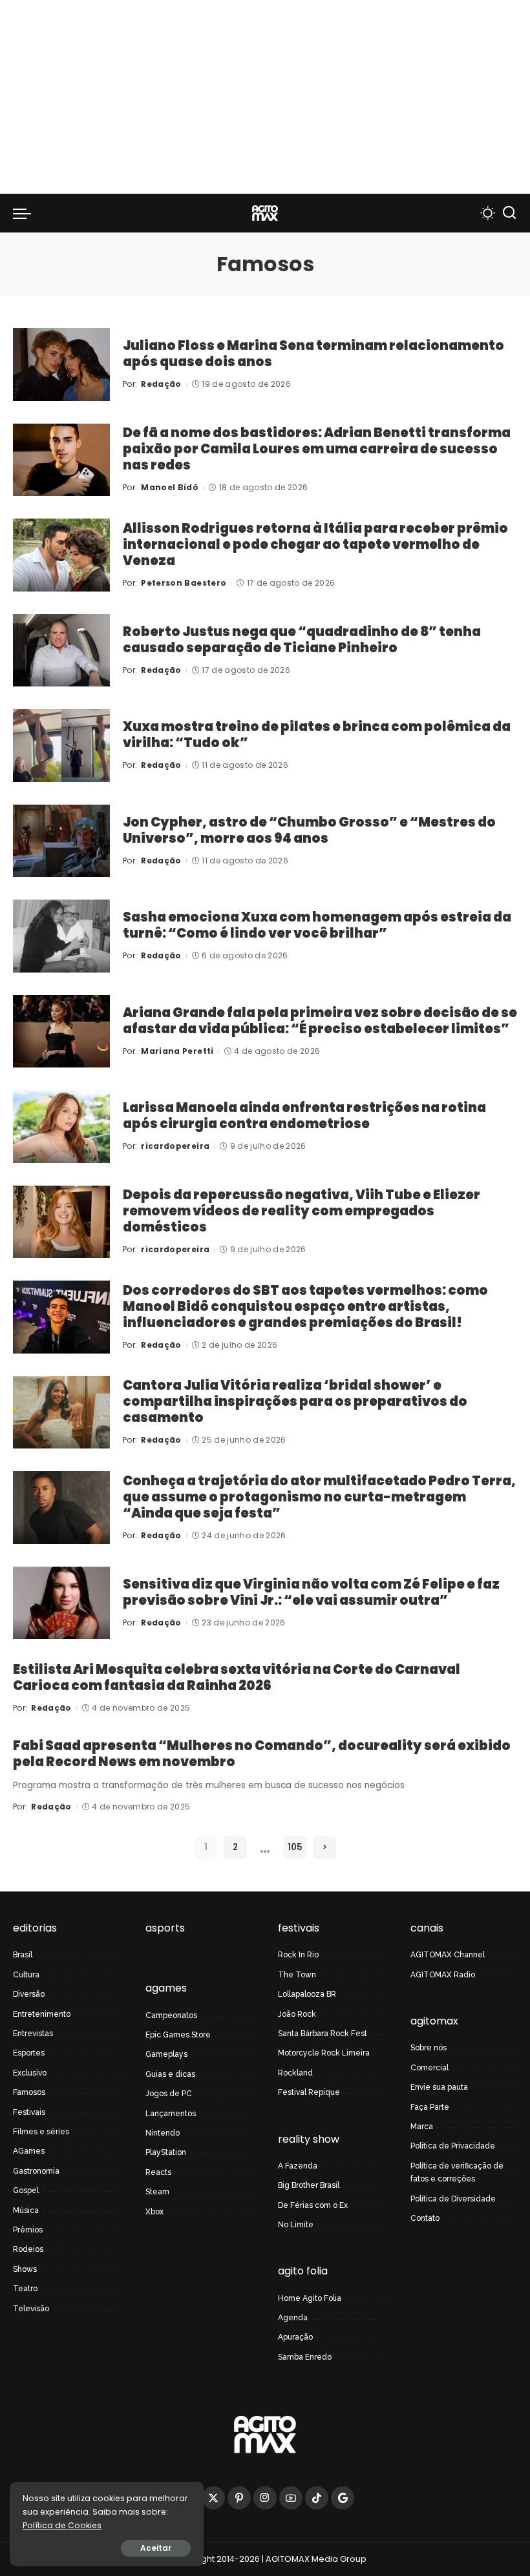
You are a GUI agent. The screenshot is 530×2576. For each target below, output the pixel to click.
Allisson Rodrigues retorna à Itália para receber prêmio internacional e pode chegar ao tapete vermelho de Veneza (315, 544)
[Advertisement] (265, 97)
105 (295, 1847)
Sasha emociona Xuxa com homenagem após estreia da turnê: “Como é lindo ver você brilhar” (317, 925)
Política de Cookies (62, 2525)
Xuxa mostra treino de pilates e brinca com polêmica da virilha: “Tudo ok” (317, 735)
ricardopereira (175, 1146)
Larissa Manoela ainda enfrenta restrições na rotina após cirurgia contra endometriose (304, 1116)
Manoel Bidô (170, 487)
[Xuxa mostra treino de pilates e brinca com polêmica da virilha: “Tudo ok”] (61, 746)
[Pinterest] (239, 2498)
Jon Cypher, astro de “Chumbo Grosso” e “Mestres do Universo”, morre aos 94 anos (309, 830)
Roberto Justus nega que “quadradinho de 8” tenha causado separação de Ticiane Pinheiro (302, 640)
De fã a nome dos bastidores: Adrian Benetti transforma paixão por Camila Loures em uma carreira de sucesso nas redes (317, 449)
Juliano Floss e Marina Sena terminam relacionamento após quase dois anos (313, 354)
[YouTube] (291, 2498)
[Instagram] (265, 2498)
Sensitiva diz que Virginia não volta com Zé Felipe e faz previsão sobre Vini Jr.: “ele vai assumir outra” (311, 1592)
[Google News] (343, 2498)
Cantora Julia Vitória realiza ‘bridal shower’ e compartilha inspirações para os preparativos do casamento (295, 1401)
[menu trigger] (25, 213)
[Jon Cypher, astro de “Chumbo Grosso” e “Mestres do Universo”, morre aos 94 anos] (61, 841)
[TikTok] (317, 2498)
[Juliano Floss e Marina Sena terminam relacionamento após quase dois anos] (61, 365)
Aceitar (156, 2548)
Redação (161, 384)
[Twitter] (213, 2498)
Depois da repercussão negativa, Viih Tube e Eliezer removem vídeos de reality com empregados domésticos (302, 1211)
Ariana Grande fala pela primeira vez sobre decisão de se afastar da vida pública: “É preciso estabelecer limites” (320, 1021)
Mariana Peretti (177, 1051)
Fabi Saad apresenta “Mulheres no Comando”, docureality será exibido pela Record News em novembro (262, 1754)
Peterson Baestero (184, 583)
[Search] (509, 213)
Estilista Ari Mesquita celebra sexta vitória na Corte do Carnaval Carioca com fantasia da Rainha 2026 (237, 1677)
